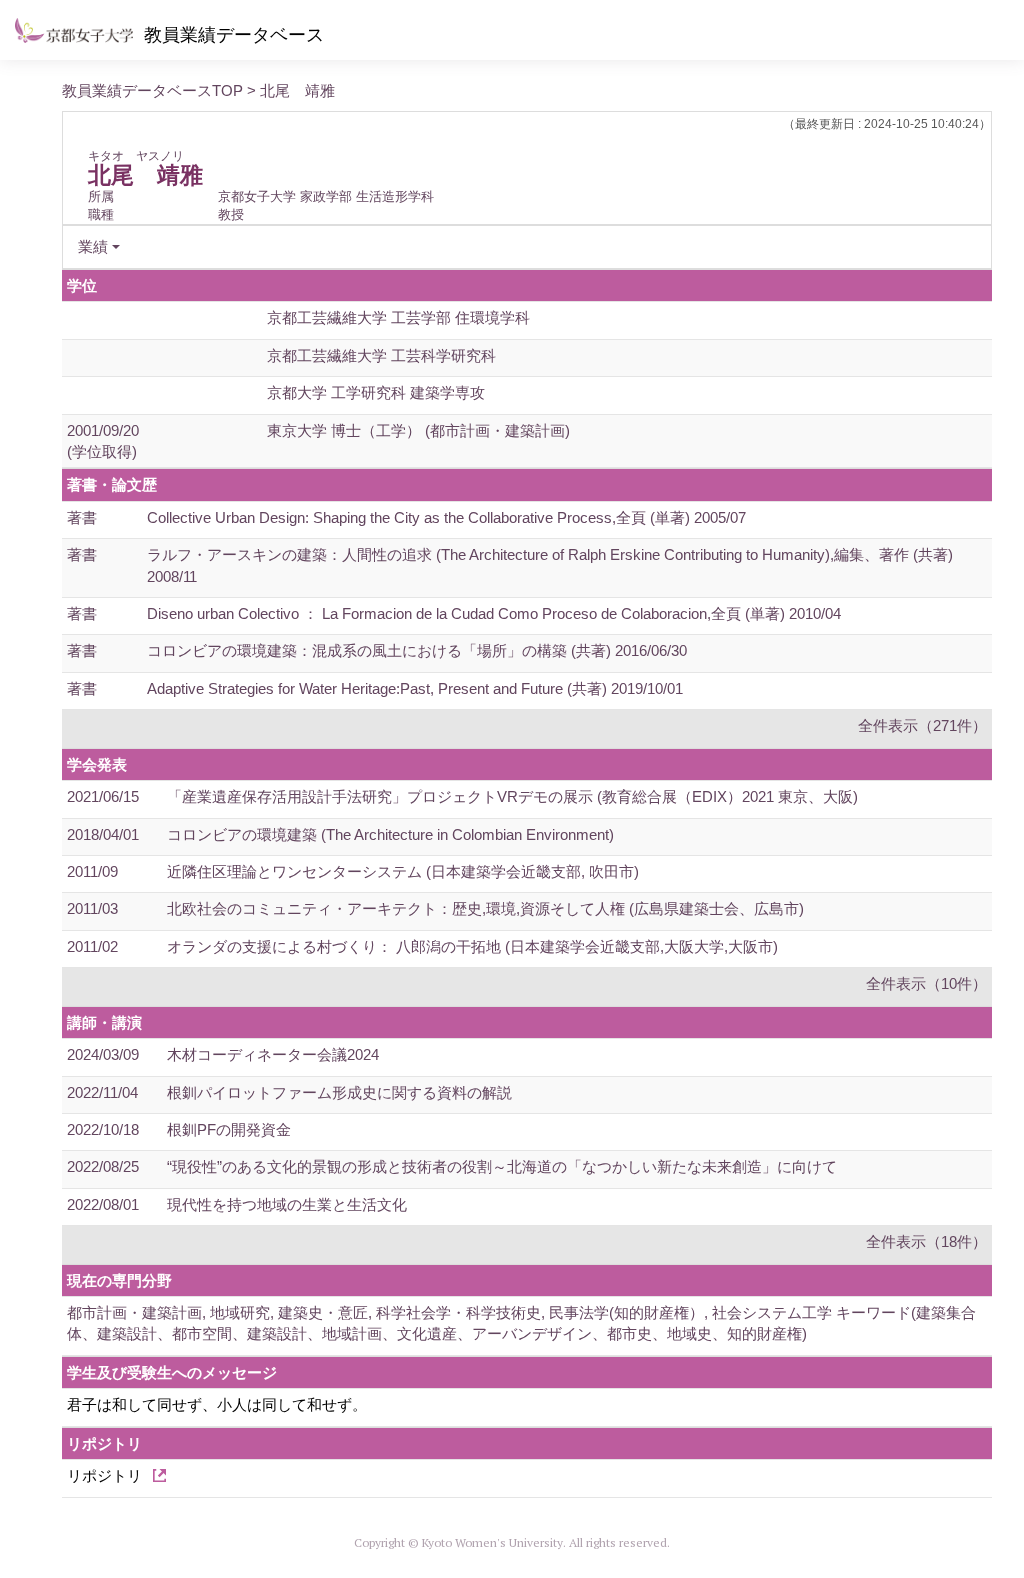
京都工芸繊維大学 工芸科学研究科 (381, 355)
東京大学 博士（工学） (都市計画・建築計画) (418, 430)
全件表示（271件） (922, 725)
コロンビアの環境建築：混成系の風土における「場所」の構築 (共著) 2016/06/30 (417, 650)
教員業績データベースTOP (152, 90)
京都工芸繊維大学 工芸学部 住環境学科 (398, 317)
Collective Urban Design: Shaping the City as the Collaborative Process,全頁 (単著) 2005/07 (446, 517)
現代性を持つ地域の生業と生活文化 (287, 1204)
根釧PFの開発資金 (229, 1129)
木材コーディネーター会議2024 (273, 1054)
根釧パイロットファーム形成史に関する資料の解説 (339, 1092)
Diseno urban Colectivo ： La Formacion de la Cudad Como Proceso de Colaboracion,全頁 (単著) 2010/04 (494, 613)
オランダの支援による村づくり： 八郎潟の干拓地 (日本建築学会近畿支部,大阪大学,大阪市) (472, 946)
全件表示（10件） (926, 983)
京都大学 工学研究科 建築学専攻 (376, 392)
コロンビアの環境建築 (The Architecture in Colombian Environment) (390, 834)
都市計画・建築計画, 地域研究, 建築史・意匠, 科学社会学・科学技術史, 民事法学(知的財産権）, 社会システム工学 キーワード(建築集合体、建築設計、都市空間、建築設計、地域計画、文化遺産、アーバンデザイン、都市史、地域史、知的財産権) (521, 1323)
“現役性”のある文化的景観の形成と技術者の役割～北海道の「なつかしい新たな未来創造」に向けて (502, 1166)
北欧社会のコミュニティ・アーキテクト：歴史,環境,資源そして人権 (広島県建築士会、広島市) (485, 908)
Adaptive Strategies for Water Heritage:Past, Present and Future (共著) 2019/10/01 (415, 688)
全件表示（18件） (926, 1241)
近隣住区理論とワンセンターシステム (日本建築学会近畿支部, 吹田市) (403, 871)
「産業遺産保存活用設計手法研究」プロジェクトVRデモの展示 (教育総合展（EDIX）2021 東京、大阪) (512, 796)
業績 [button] (93, 246)
